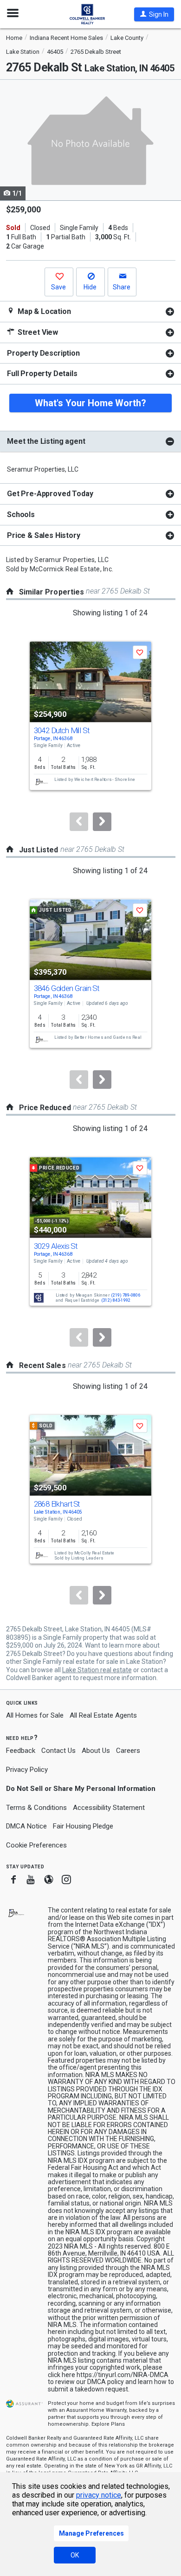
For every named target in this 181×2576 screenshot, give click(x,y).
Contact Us (58, 1751)
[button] (154, 14)
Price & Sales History (44, 535)
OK (75, 2555)
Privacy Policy (27, 1770)
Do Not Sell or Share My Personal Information (81, 1789)
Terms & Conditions (36, 1808)
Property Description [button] (43, 353)
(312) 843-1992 (116, 1301)
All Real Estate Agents (103, 1715)
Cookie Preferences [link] (36, 1845)
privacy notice (99, 2495)
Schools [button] (21, 515)
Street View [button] (37, 332)
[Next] (102, 822)
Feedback (21, 1751)
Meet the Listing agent (46, 441)
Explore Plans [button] (108, 2424)
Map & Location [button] (43, 311)
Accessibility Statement (109, 1808)
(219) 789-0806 (126, 1295)
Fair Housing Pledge (83, 1826)
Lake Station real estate (97, 1670)
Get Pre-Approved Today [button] (50, 494)
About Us (96, 1751)
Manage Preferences (91, 2533)
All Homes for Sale (35, 1715)
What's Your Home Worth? (90, 403)
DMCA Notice (26, 1826)
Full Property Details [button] (42, 374)
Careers (128, 1751)
